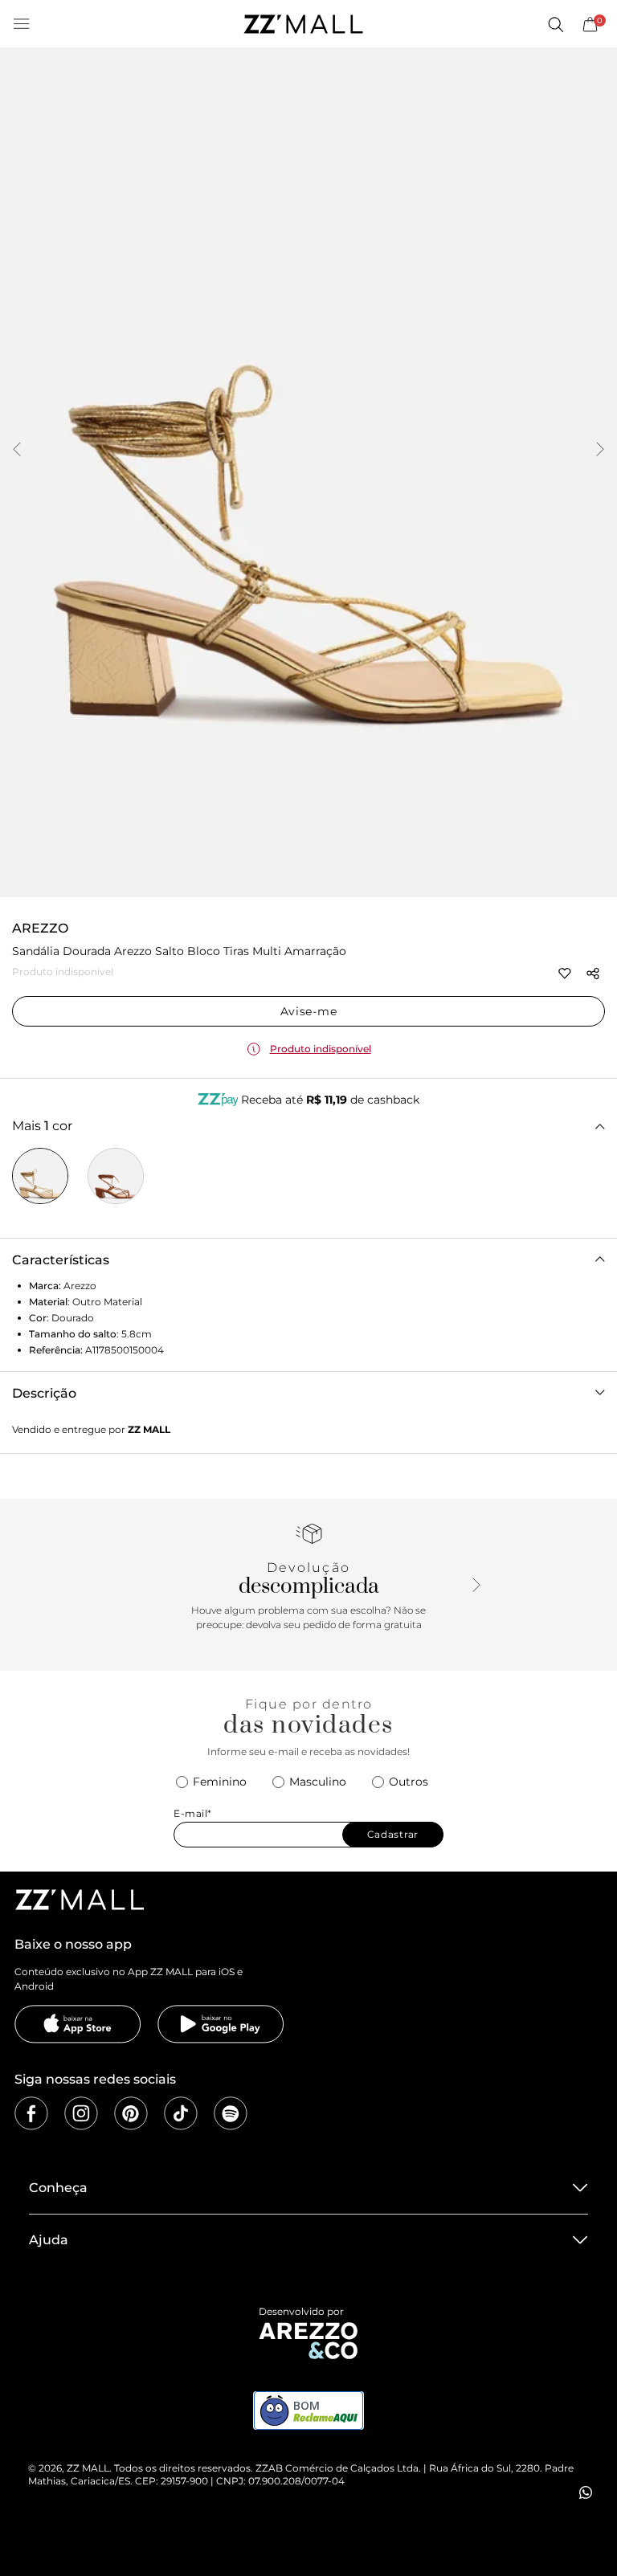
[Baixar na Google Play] (221, 2024)
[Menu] (22, 24)
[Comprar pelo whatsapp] (586, 2492)
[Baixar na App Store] (78, 2024)
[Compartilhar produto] (593, 974)
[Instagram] (81, 2113)
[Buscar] (555, 24)
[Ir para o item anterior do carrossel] (17, 451)
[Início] (303, 24)
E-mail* (193, 1813)
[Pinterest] (131, 2113)
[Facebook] (31, 2113)
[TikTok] (181, 2113)
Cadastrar (393, 1834)
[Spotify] (231, 2113)
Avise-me (309, 1011)
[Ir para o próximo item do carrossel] (600, 451)
